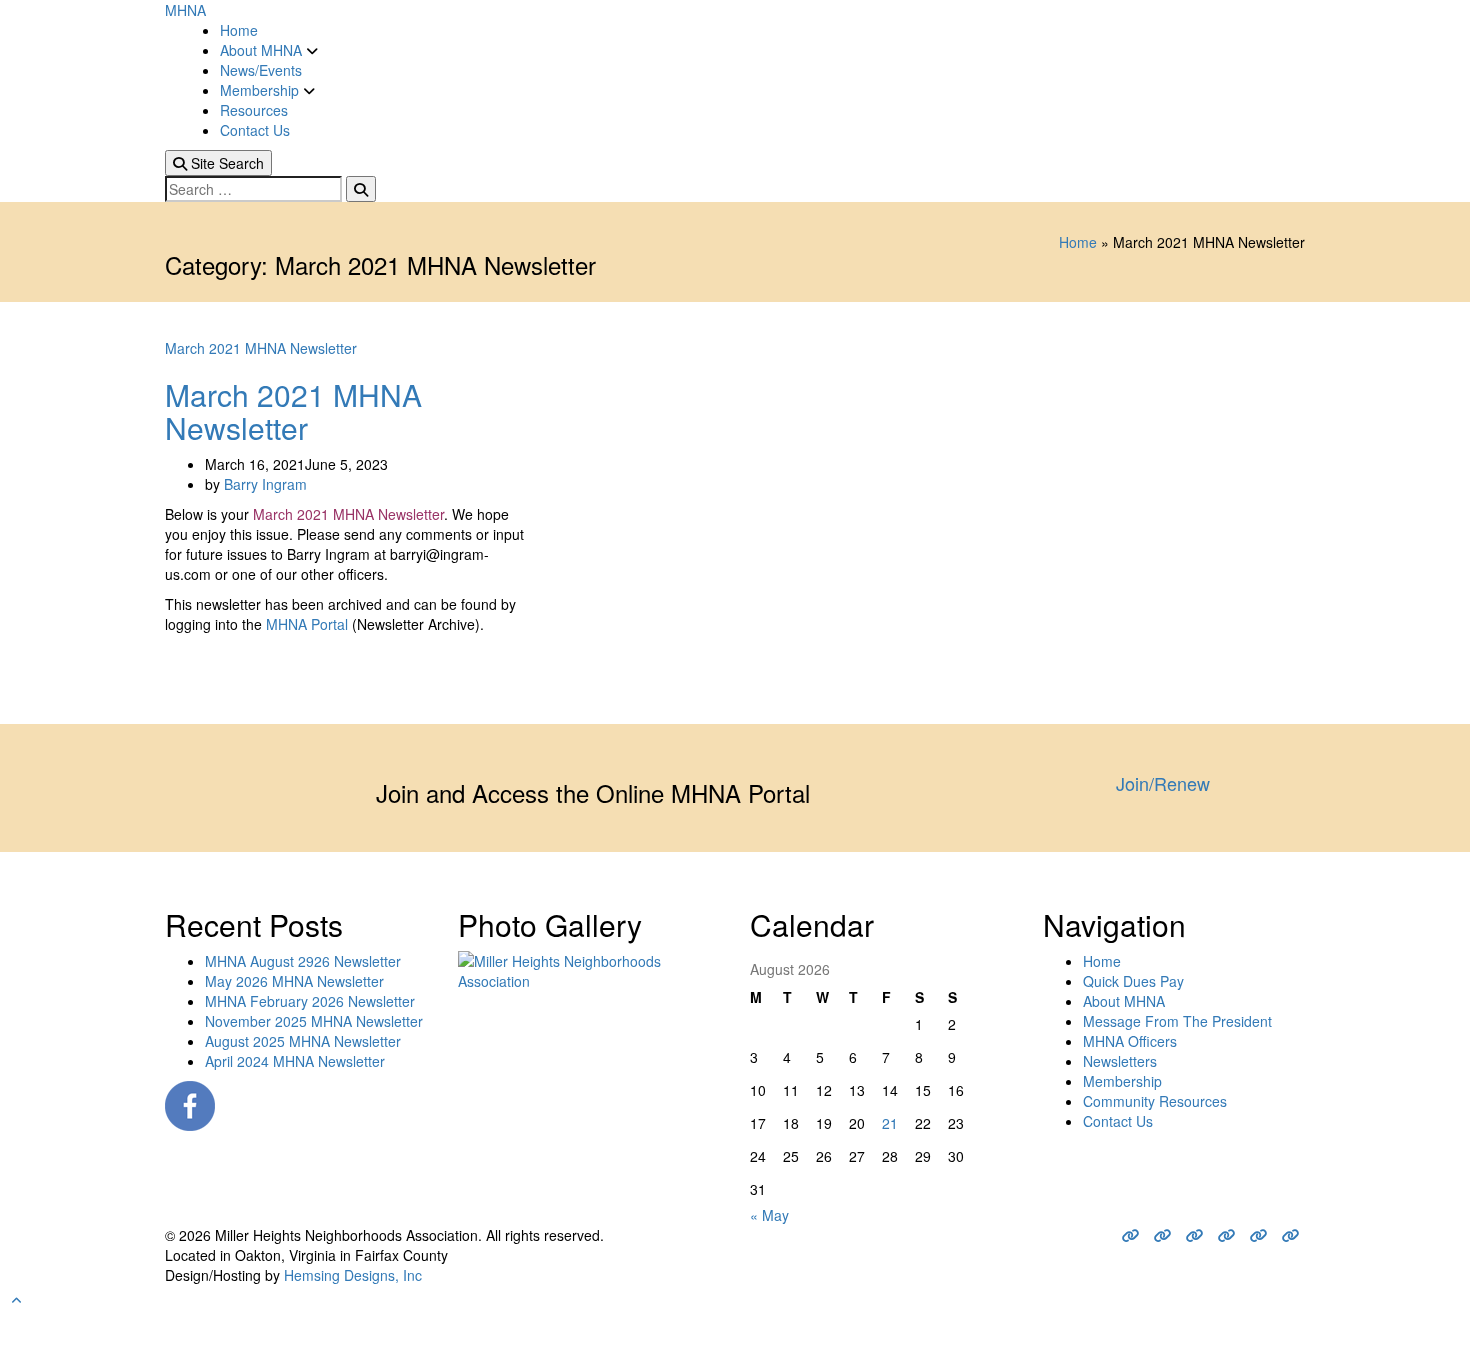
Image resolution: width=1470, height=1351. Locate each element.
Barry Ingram (265, 484)
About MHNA (263, 50)
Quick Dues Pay (1133, 981)
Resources (254, 110)
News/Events (261, 70)
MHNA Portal (307, 624)
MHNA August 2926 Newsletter (303, 961)
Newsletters (1120, 1061)
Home (239, 30)
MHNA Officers (1130, 1041)
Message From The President (1177, 1021)
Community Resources (1155, 1101)
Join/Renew (1163, 783)
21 (890, 1123)
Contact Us (255, 130)
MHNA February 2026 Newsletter (310, 1001)
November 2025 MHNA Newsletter (314, 1021)
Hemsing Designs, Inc (353, 1275)
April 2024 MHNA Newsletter (295, 1061)
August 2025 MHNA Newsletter (303, 1041)
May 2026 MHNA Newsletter (294, 981)
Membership (261, 90)
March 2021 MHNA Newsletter (261, 348)
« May (769, 1215)
